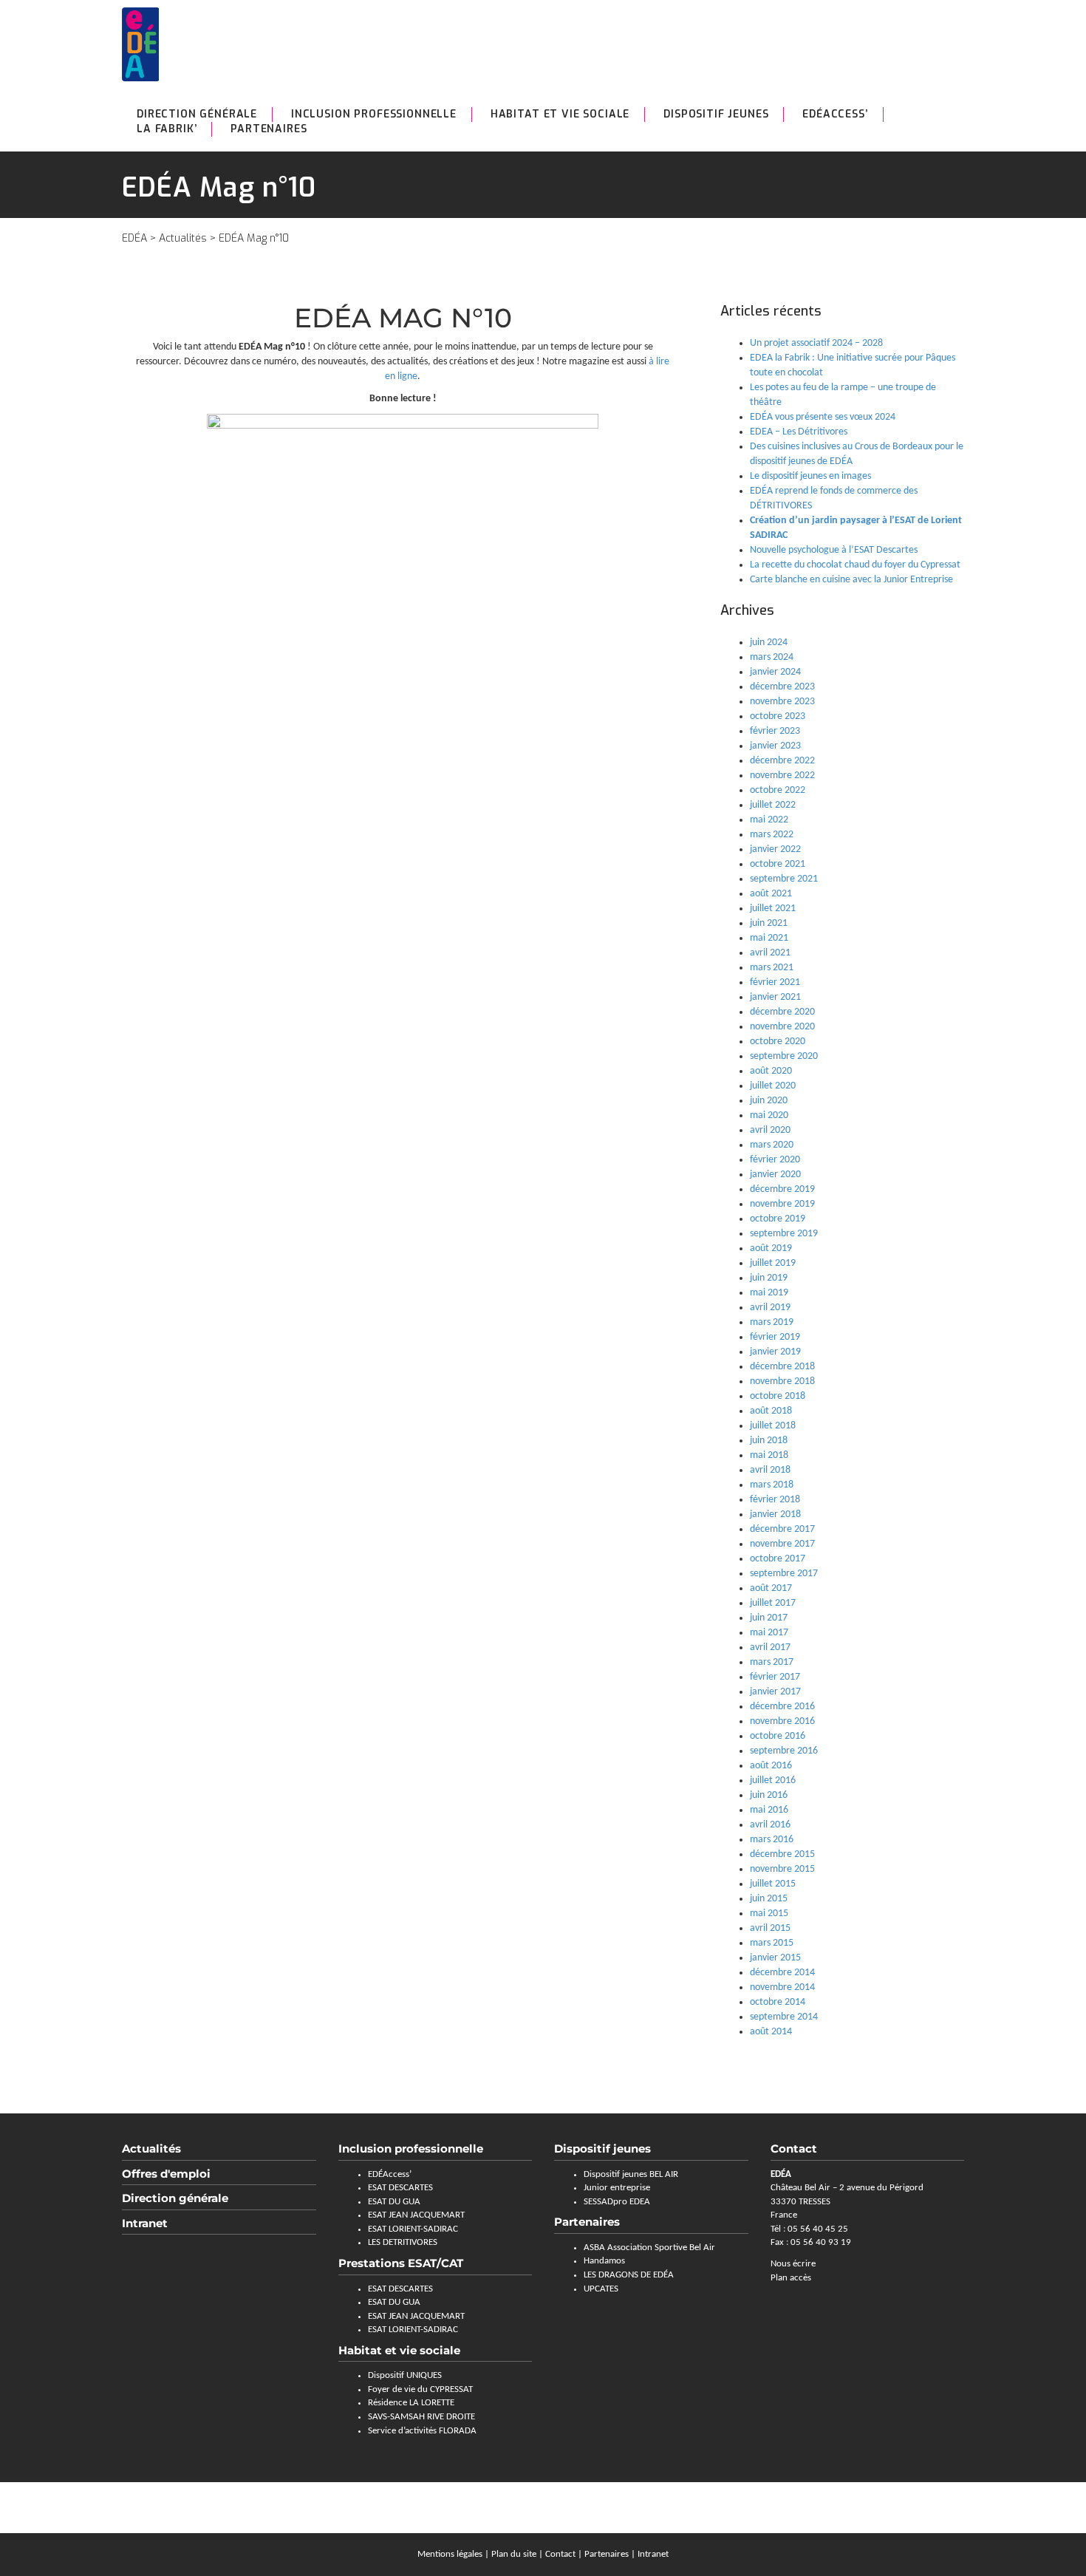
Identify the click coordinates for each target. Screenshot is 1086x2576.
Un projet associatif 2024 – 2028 (816, 343)
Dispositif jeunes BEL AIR (631, 2174)
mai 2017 (769, 1633)
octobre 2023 (778, 716)
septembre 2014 (784, 2017)
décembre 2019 (782, 1189)
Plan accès (791, 2278)
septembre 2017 (784, 1574)
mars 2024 (772, 657)
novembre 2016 (782, 1721)
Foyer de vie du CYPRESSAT (420, 2389)
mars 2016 (772, 1840)
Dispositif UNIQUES (405, 2375)
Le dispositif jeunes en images (810, 476)
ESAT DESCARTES (400, 2188)
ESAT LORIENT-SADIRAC (413, 2229)
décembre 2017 (782, 1529)
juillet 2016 (773, 1781)
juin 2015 (769, 1899)
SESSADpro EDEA (617, 2202)
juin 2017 (769, 1618)
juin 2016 (769, 1795)
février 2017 (775, 1677)
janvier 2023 (775, 746)
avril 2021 (770, 953)
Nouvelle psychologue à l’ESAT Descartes (834, 550)
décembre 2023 (782, 687)
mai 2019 (769, 1293)
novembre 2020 (782, 1027)
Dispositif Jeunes (716, 114)
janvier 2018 (775, 1514)
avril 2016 (770, 1825)
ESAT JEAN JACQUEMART (416, 2215)
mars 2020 (772, 1145)
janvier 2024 (775, 672)
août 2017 (771, 1588)
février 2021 (775, 982)
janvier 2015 (775, 1958)
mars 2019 (772, 1322)
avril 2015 (770, 1928)
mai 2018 (769, 1455)
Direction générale (197, 114)
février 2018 (775, 1500)
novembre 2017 (782, 1544)
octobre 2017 (778, 1559)
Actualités (183, 238)
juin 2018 (769, 1441)
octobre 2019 (778, 1219)
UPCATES (601, 2289)
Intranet (145, 2223)
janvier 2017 (775, 1692)
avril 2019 (770, 1308)
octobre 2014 (778, 2002)
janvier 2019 (775, 1352)
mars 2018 (772, 1485)
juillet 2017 (773, 1603)
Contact (560, 2554)
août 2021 (771, 894)
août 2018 (771, 1411)
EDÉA (134, 238)
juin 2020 (769, 1101)
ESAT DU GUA (394, 2202)
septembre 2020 (784, 1056)
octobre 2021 (778, 864)
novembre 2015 (782, 1869)
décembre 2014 (782, 1973)
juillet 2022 (773, 805)
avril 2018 (770, 1470)
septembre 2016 (784, 1751)
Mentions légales (450, 2554)
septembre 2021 (784, 879)
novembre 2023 (782, 702)
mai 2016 (769, 1810)
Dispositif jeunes (602, 2149)
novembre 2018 (782, 1381)
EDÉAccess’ (835, 114)
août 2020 (771, 1071)
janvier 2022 (775, 849)
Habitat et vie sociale (560, 114)
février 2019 (775, 1337)
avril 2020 (770, 1130)
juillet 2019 (773, 1263)
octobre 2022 (778, 790)
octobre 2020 (778, 1042)
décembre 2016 (782, 1707)
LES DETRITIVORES (403, 2242)
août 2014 (771, 2032)
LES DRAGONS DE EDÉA (629, 2275)
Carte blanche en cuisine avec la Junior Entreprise (851, 580)
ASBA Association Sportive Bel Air (649, 2248)
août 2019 (771, 1248)
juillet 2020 (773, 1086)
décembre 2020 (782, 1012)
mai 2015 (769, 1914)
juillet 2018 (773, 1426)
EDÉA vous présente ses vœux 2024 (823, 417)
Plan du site (514, 2554)
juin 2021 (769, 923)
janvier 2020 (775, 1175)
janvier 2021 (775, 997)
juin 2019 (769, 1278)
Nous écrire (793, 2264)
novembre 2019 (782, 1204)
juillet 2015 (773, 1884)
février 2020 (775, 1160)
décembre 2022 (782, 761)
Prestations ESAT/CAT (401, 2263)
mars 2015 (772, 1943)
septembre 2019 (784, 1234)
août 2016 (771, 1766)
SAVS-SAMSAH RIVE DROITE (421, 2417)
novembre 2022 (782, 776)
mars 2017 (772, 1662)
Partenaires (269, 129)
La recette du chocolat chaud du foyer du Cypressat (855, 565)
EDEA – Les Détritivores (799, 432)
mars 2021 (772, 968)
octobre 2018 (778, 1396)
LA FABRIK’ (167, 129)
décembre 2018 (782, 1367)
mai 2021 (769, 938)
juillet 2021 (773, 909)
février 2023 (775, 731)
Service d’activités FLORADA (422, 2431)
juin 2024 (769, 643)
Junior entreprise (617, 2188)
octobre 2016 (778, 1736)
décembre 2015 (782, 1854)
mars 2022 (772, 835)
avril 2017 (770, 1648)
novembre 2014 (782, 1987)
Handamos (604, 2261)
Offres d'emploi (166, 2174)
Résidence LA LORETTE (411, 2403)
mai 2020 (769, 1115)
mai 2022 (769, 820)
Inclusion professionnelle (374, 114)
